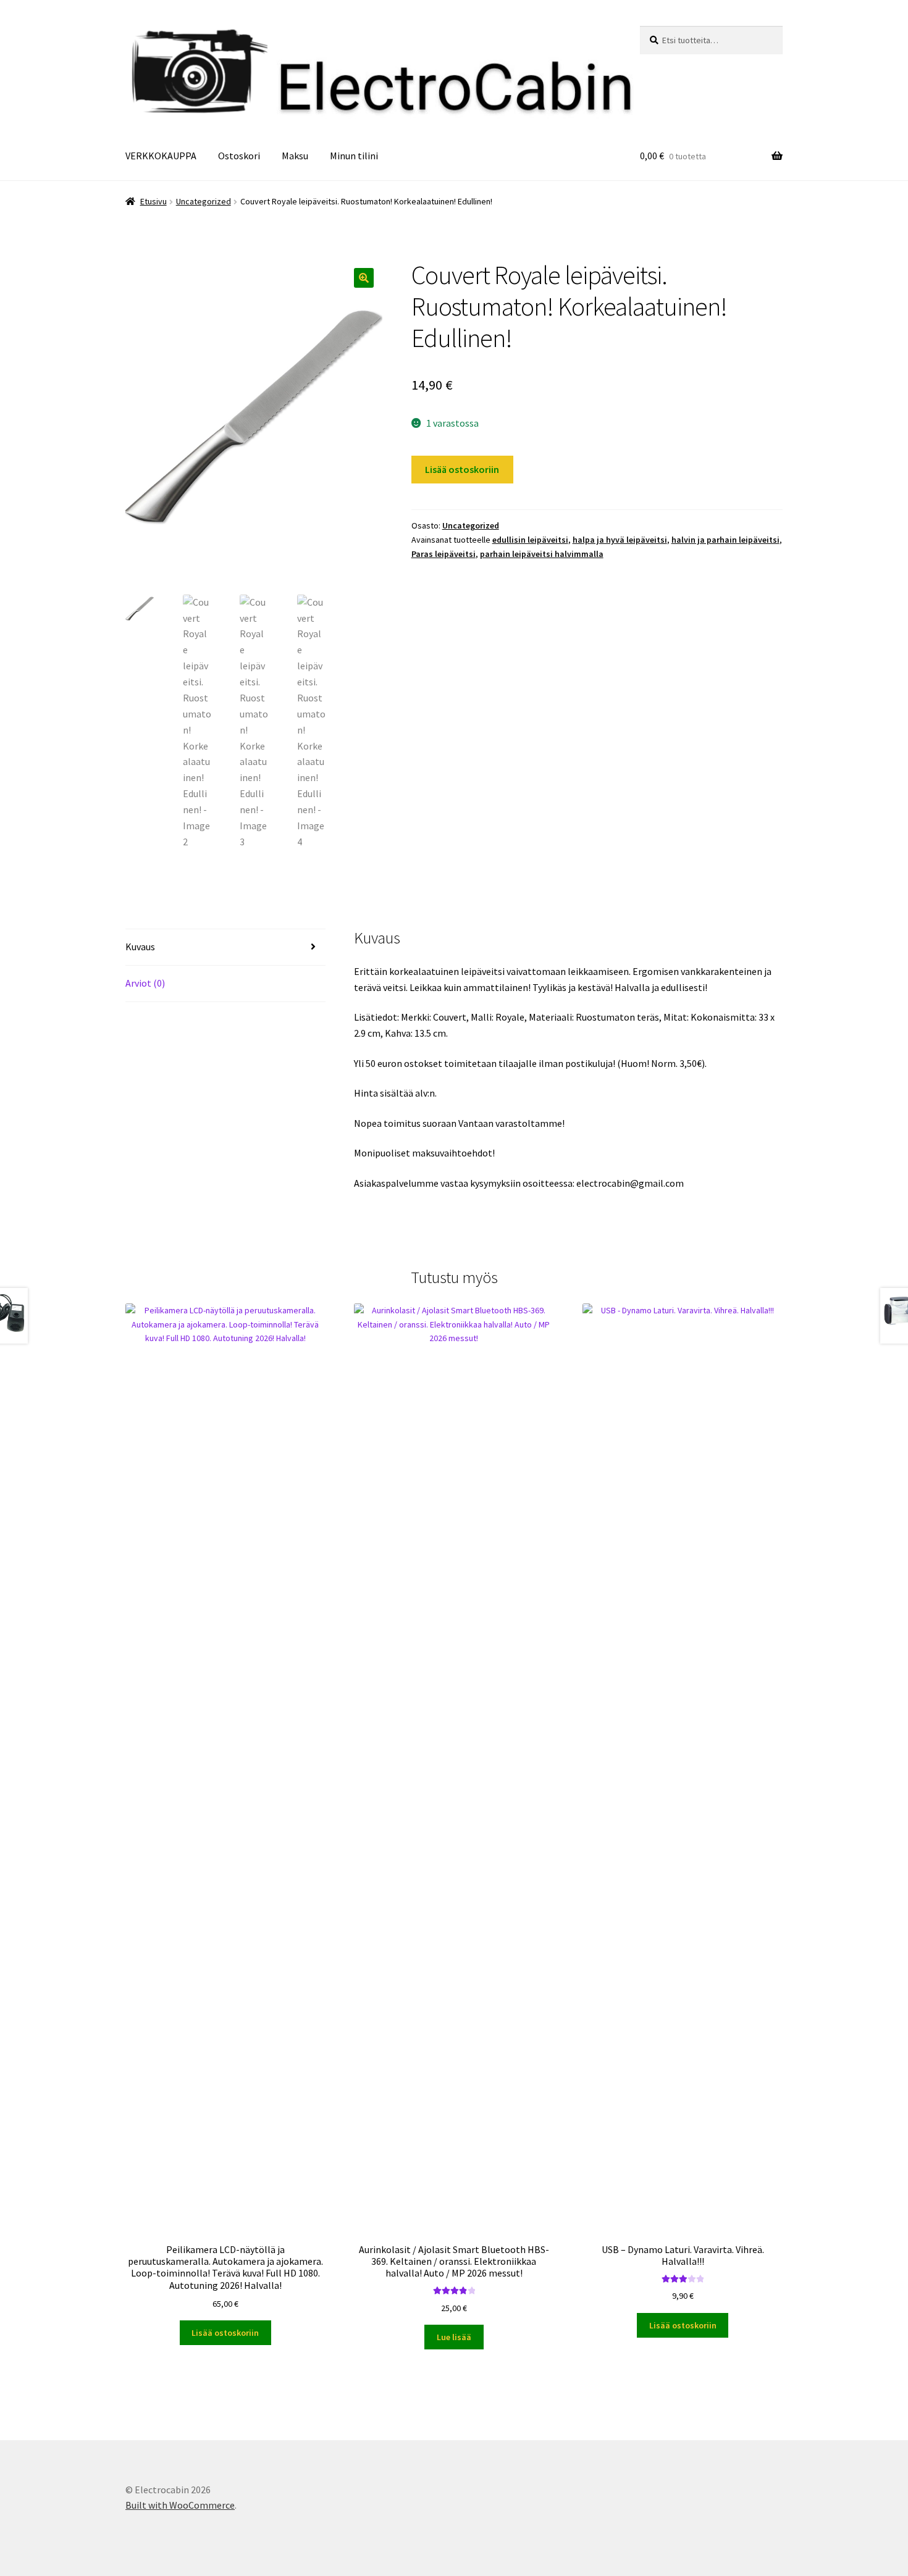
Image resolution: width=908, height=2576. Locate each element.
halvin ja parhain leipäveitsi (725, 540)
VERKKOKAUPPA (161, 156)
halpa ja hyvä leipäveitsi (620, 540)
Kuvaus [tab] (140, 947)
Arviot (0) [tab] (145, 983)
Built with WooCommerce (180, 2505)
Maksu (295, 156)
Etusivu (153, 201)
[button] (364, 278)
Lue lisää (454, 2337)
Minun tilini (354, 156)
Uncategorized (204, 201)
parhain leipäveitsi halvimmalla (542, 554)
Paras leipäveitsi (443, 554)
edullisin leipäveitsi (530, 540)
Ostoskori (239, 156)
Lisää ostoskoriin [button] (225, 2333)
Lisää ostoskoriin (462, 469)
